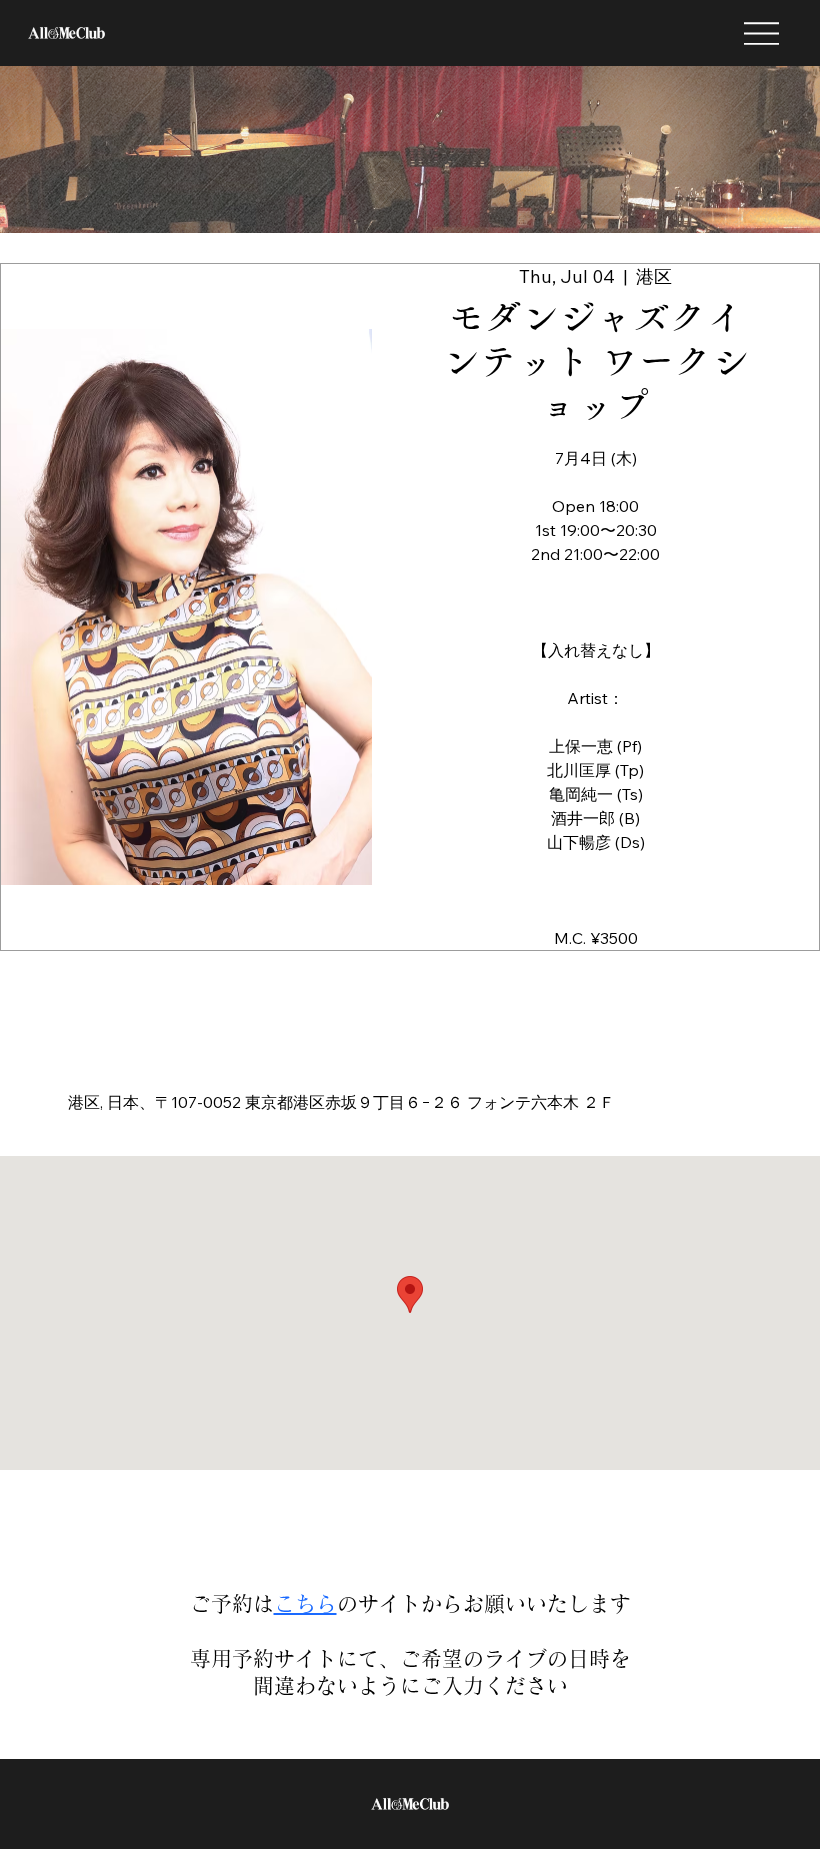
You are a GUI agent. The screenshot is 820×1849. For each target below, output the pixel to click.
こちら (305, 1603)
